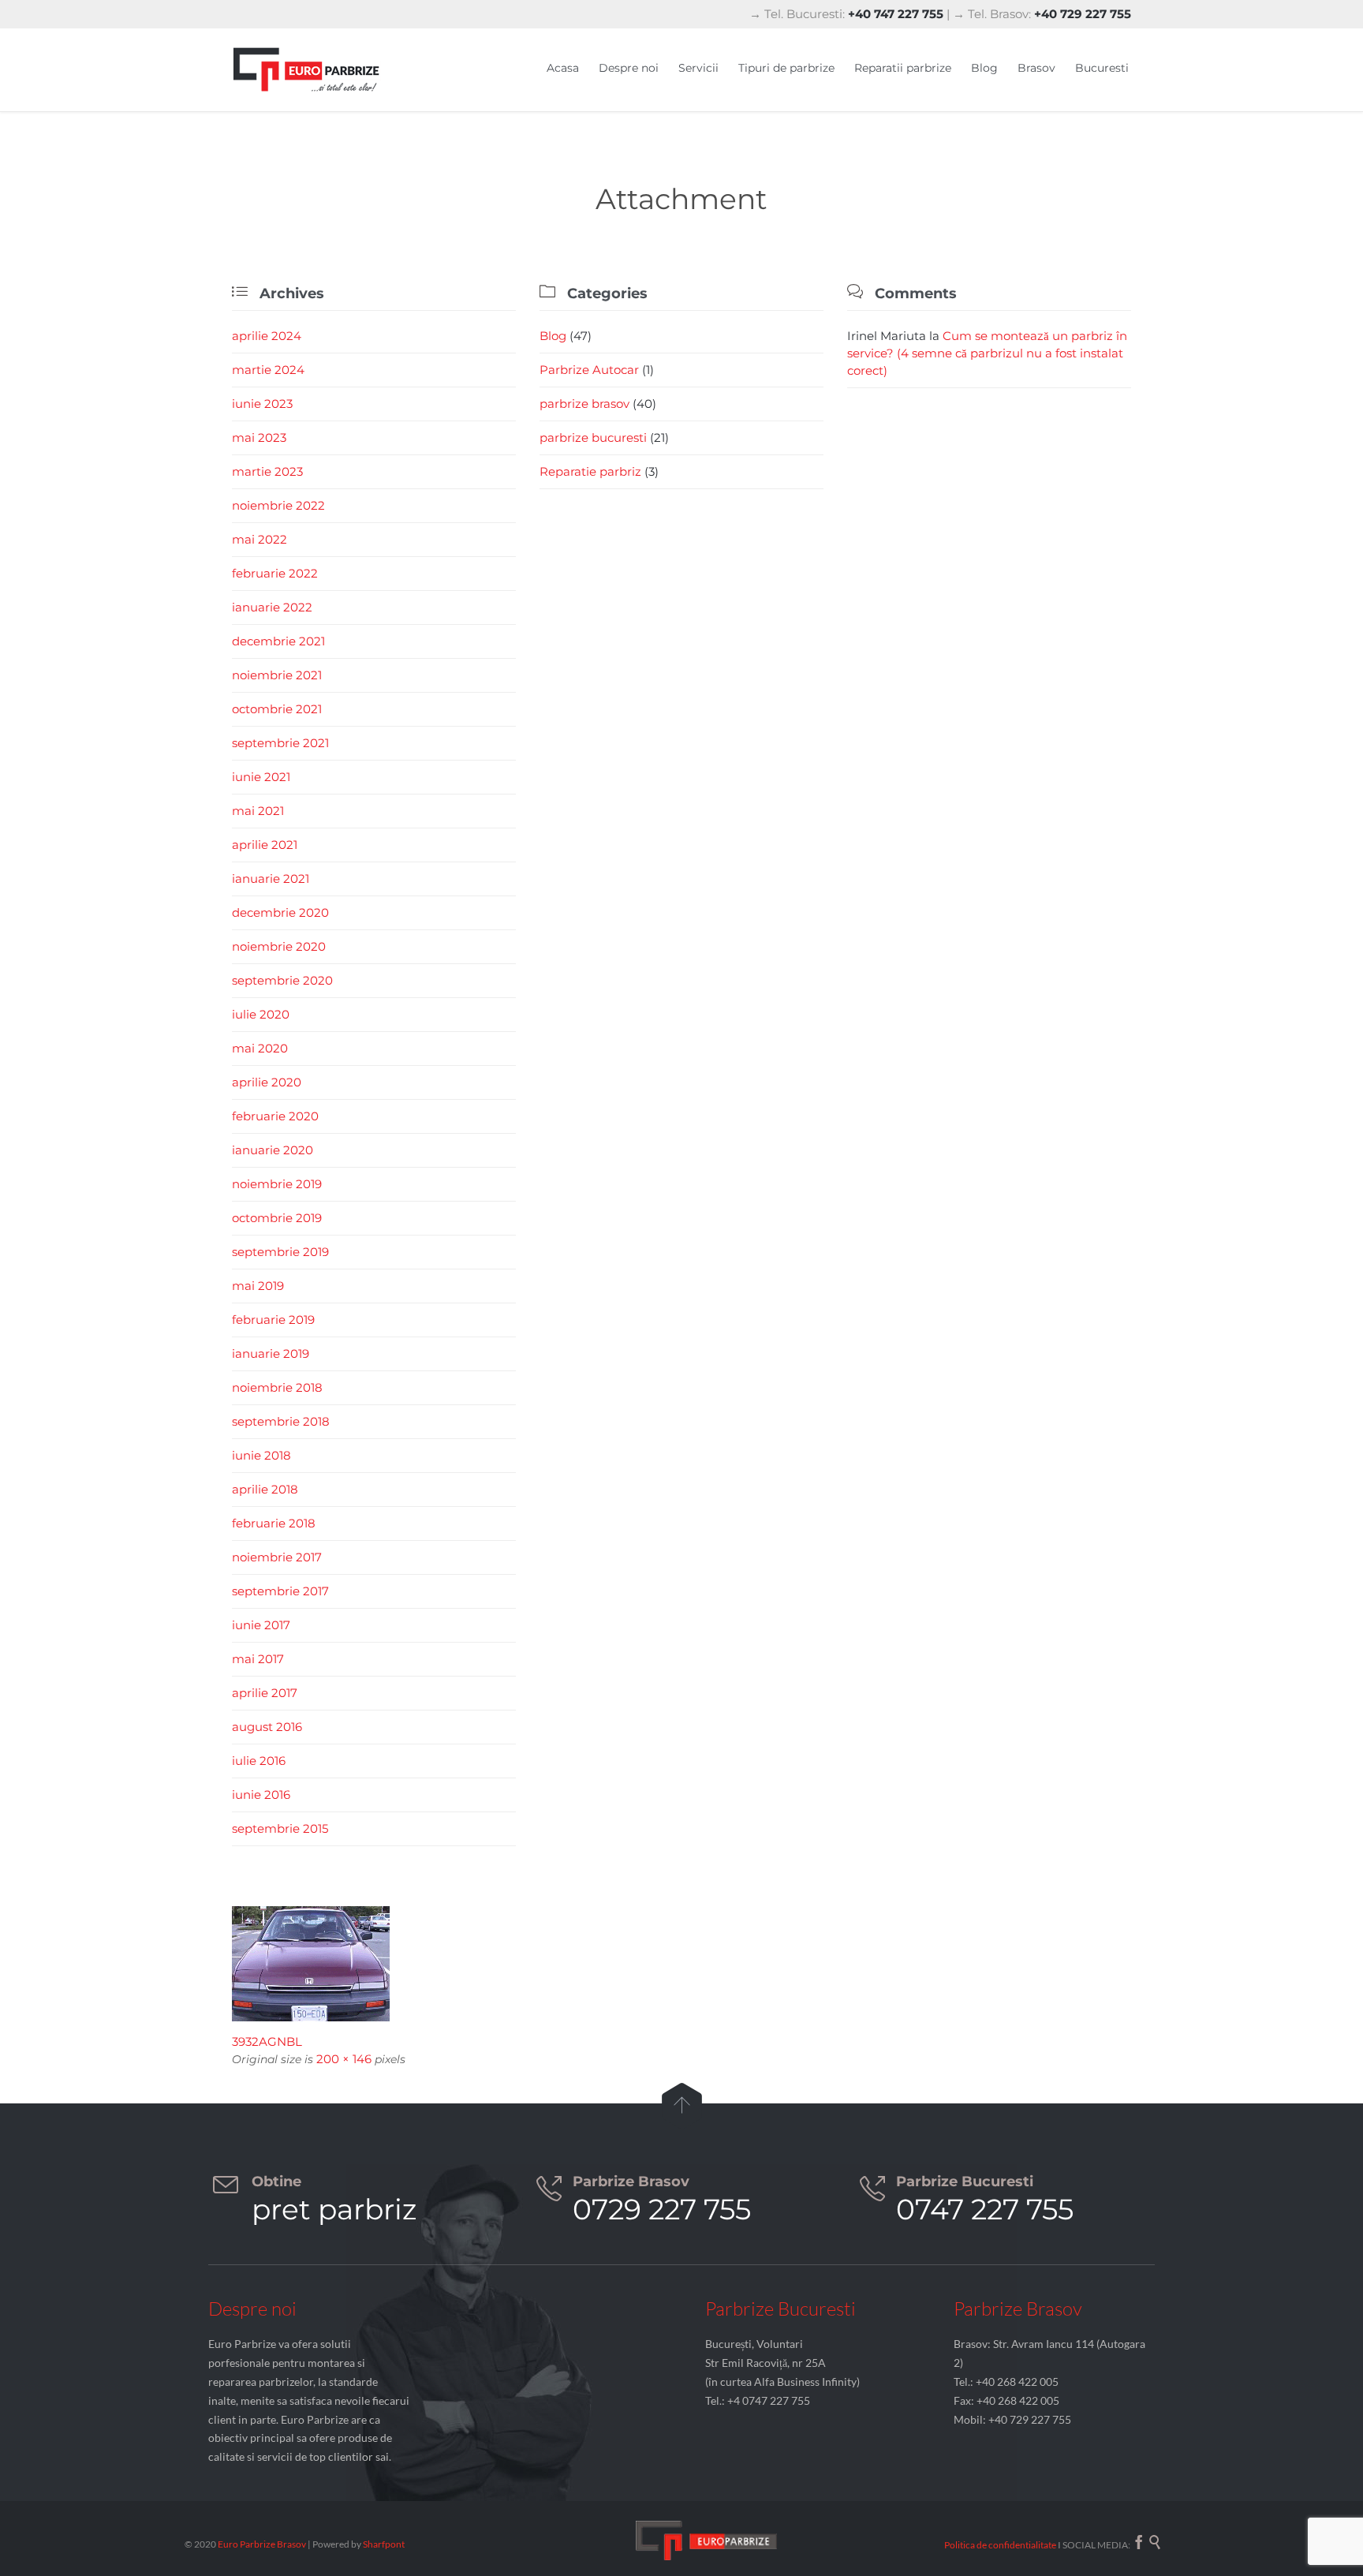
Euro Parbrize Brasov (263, 2544)
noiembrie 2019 (277, 1184)
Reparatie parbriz (590, 471)
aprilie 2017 (265, 1693)
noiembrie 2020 (279, 946)
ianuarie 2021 (271, 879)
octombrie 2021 (277, 709)
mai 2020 (260, 1048)
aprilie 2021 (265, 845)
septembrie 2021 (280, 743)
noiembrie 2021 (277, 675)
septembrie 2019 (280, 1252)
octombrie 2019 (277, 1218)
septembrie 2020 (282, 980)
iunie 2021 (261, 777)
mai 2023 (259, 437)
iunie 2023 (262, 404)
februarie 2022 (275, 573)
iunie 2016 (261, 1795)
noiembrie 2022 (278, 505)
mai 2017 (258, 1659)
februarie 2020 (275, 1116)
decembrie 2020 (280, 912)
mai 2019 (258, 1286)
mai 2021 (258, 811)
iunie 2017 (261, 1625)
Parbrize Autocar (589, 370)
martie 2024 (268, 370)
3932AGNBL (267, 2041)
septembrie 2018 (281, 1421)
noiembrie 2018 (277, 1387)
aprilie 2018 (265, 1489)
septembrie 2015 (280, 1828)
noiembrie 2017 (277, 1557)
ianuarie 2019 (271, 1353)
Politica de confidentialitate (1000, 2545)
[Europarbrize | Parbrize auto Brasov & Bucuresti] (307, 70)
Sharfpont (384, 2544)
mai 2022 (260, 539)
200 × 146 (344, 2059)
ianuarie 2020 (273, 1150)
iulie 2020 (261, 1014)
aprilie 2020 (267, 1082)
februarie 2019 (273, 1320)
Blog (553, 336)
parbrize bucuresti (593, 437)
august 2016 (267, 1727)
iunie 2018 (261, 1455)
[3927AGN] (681, 1964)
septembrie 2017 (280, 1591)
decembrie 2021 (278, 641)
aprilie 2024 (267, 336)
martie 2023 (267, 471)
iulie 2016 (259, 1761)
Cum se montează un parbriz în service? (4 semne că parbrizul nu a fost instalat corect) (987, 353)
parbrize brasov (584, 404)
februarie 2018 (274, 1523)
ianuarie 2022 (272, 607)
